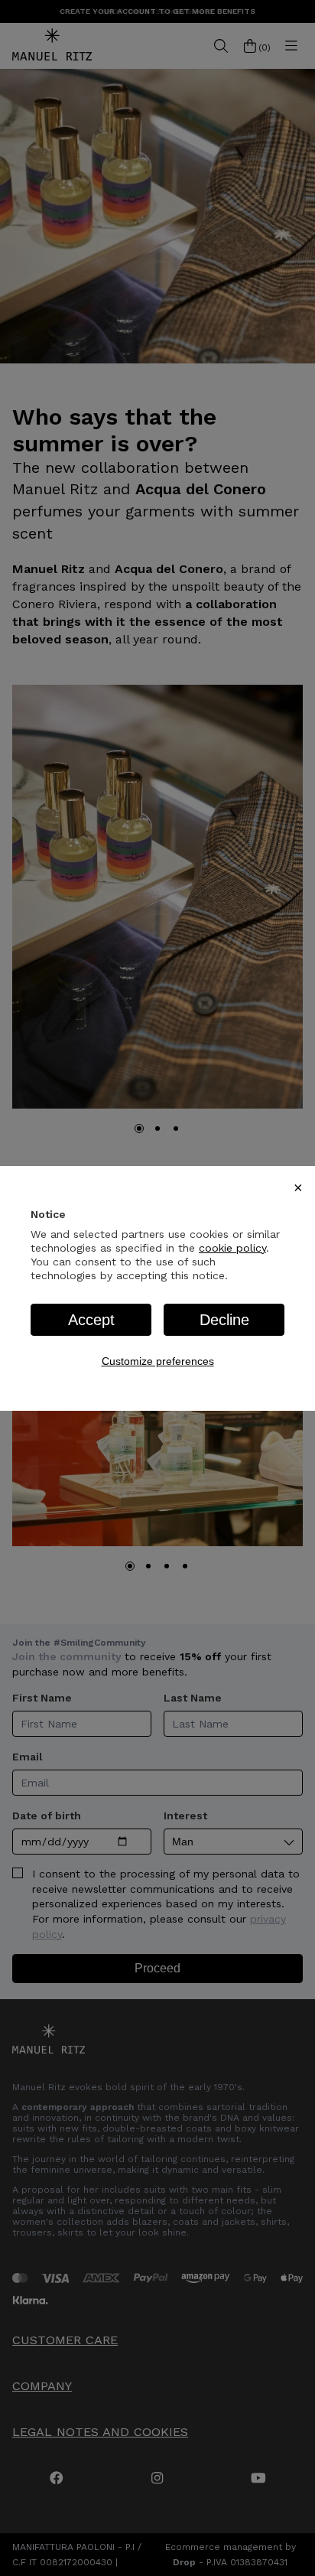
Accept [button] (91, 1320)
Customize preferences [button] (158, 1361)
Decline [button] (224, 1320)
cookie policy (232, 1248)
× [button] (298, 1187)
